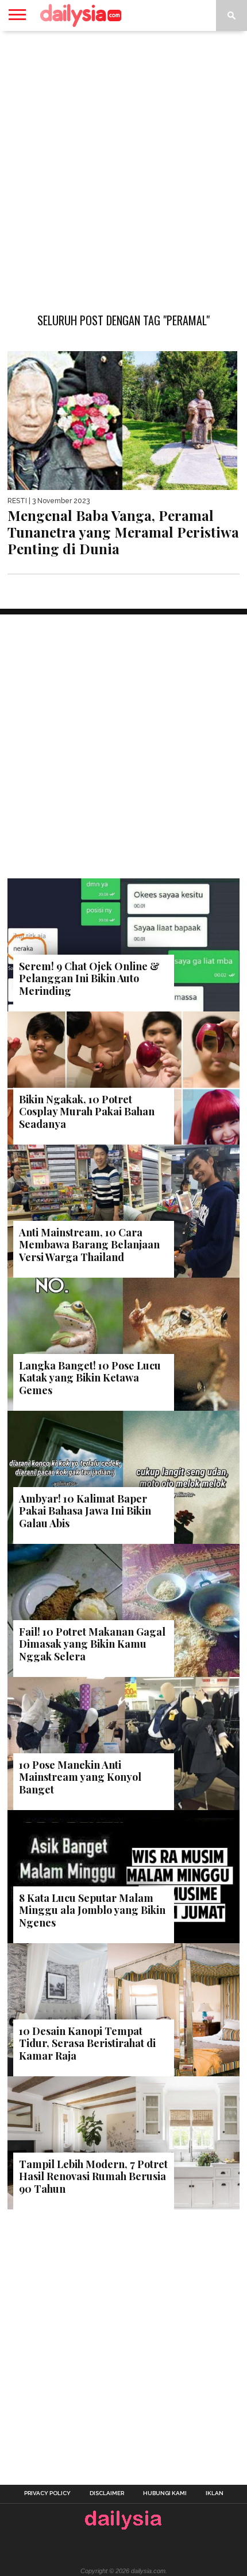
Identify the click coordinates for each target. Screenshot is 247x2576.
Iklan (215, 2493)
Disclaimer (107, 2493)
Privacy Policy (47, 2493)
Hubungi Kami (165, 2493)
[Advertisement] (123, 166)
